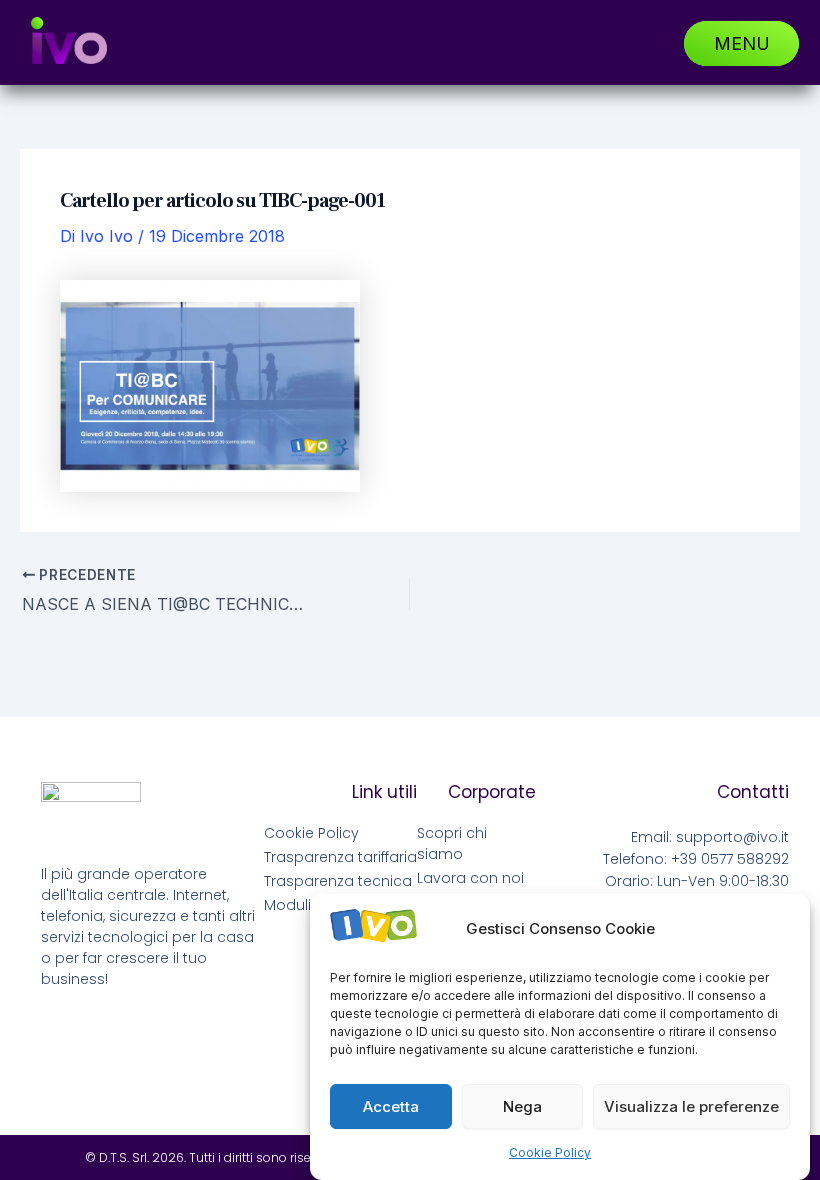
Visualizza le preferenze (691, 1106)
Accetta (391, 1106)
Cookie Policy (550, 1152)
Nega (522, 1106)
